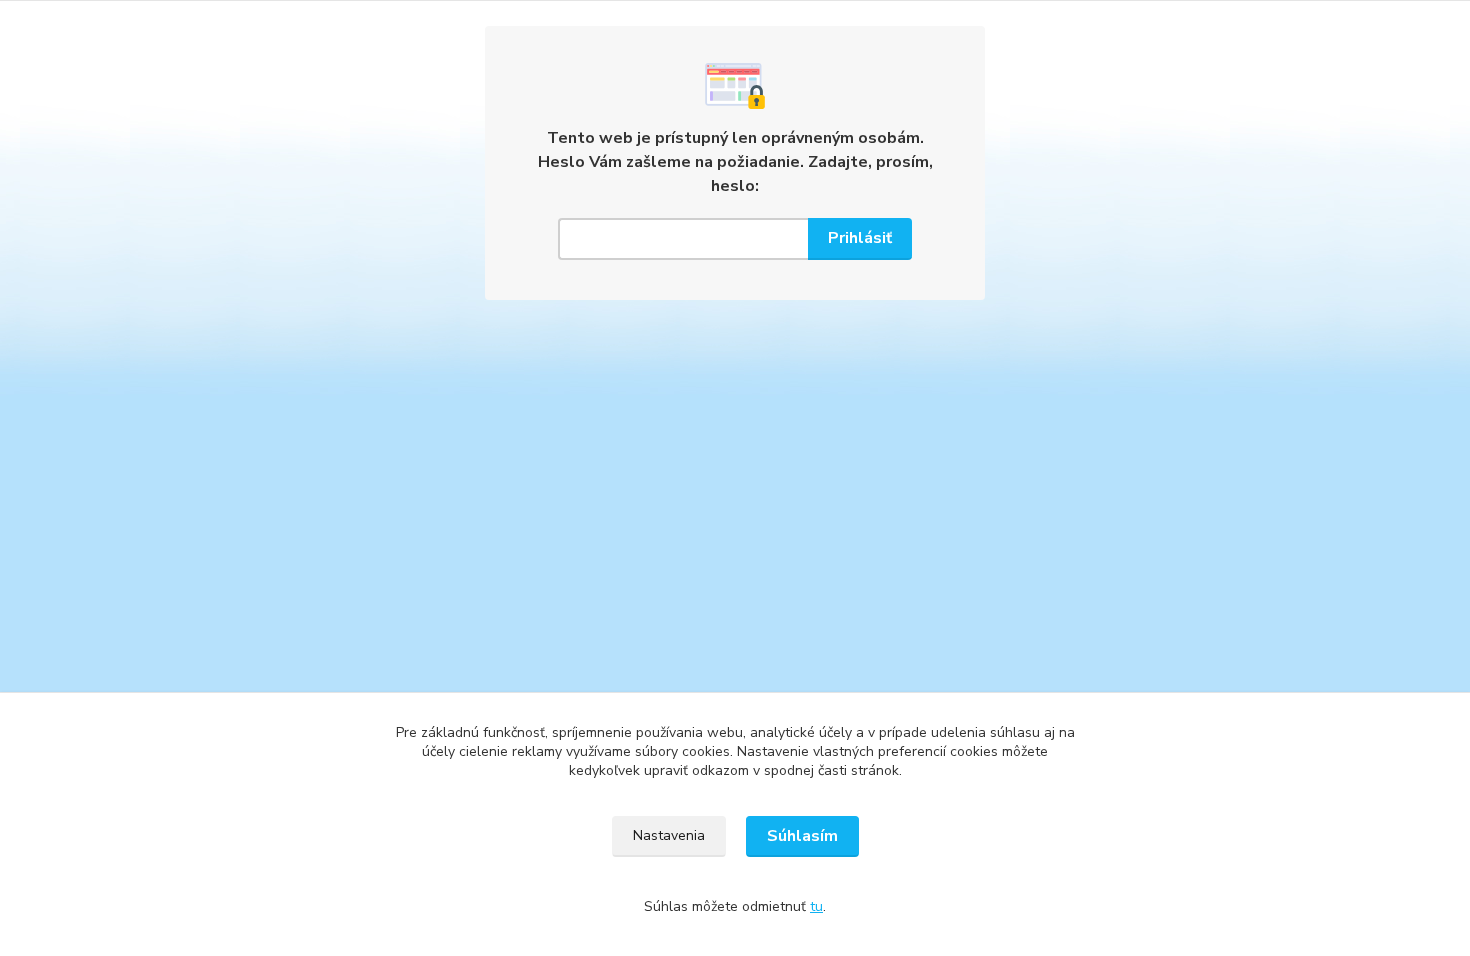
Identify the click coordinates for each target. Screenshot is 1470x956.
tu (816, 906)
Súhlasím (802, 836)
